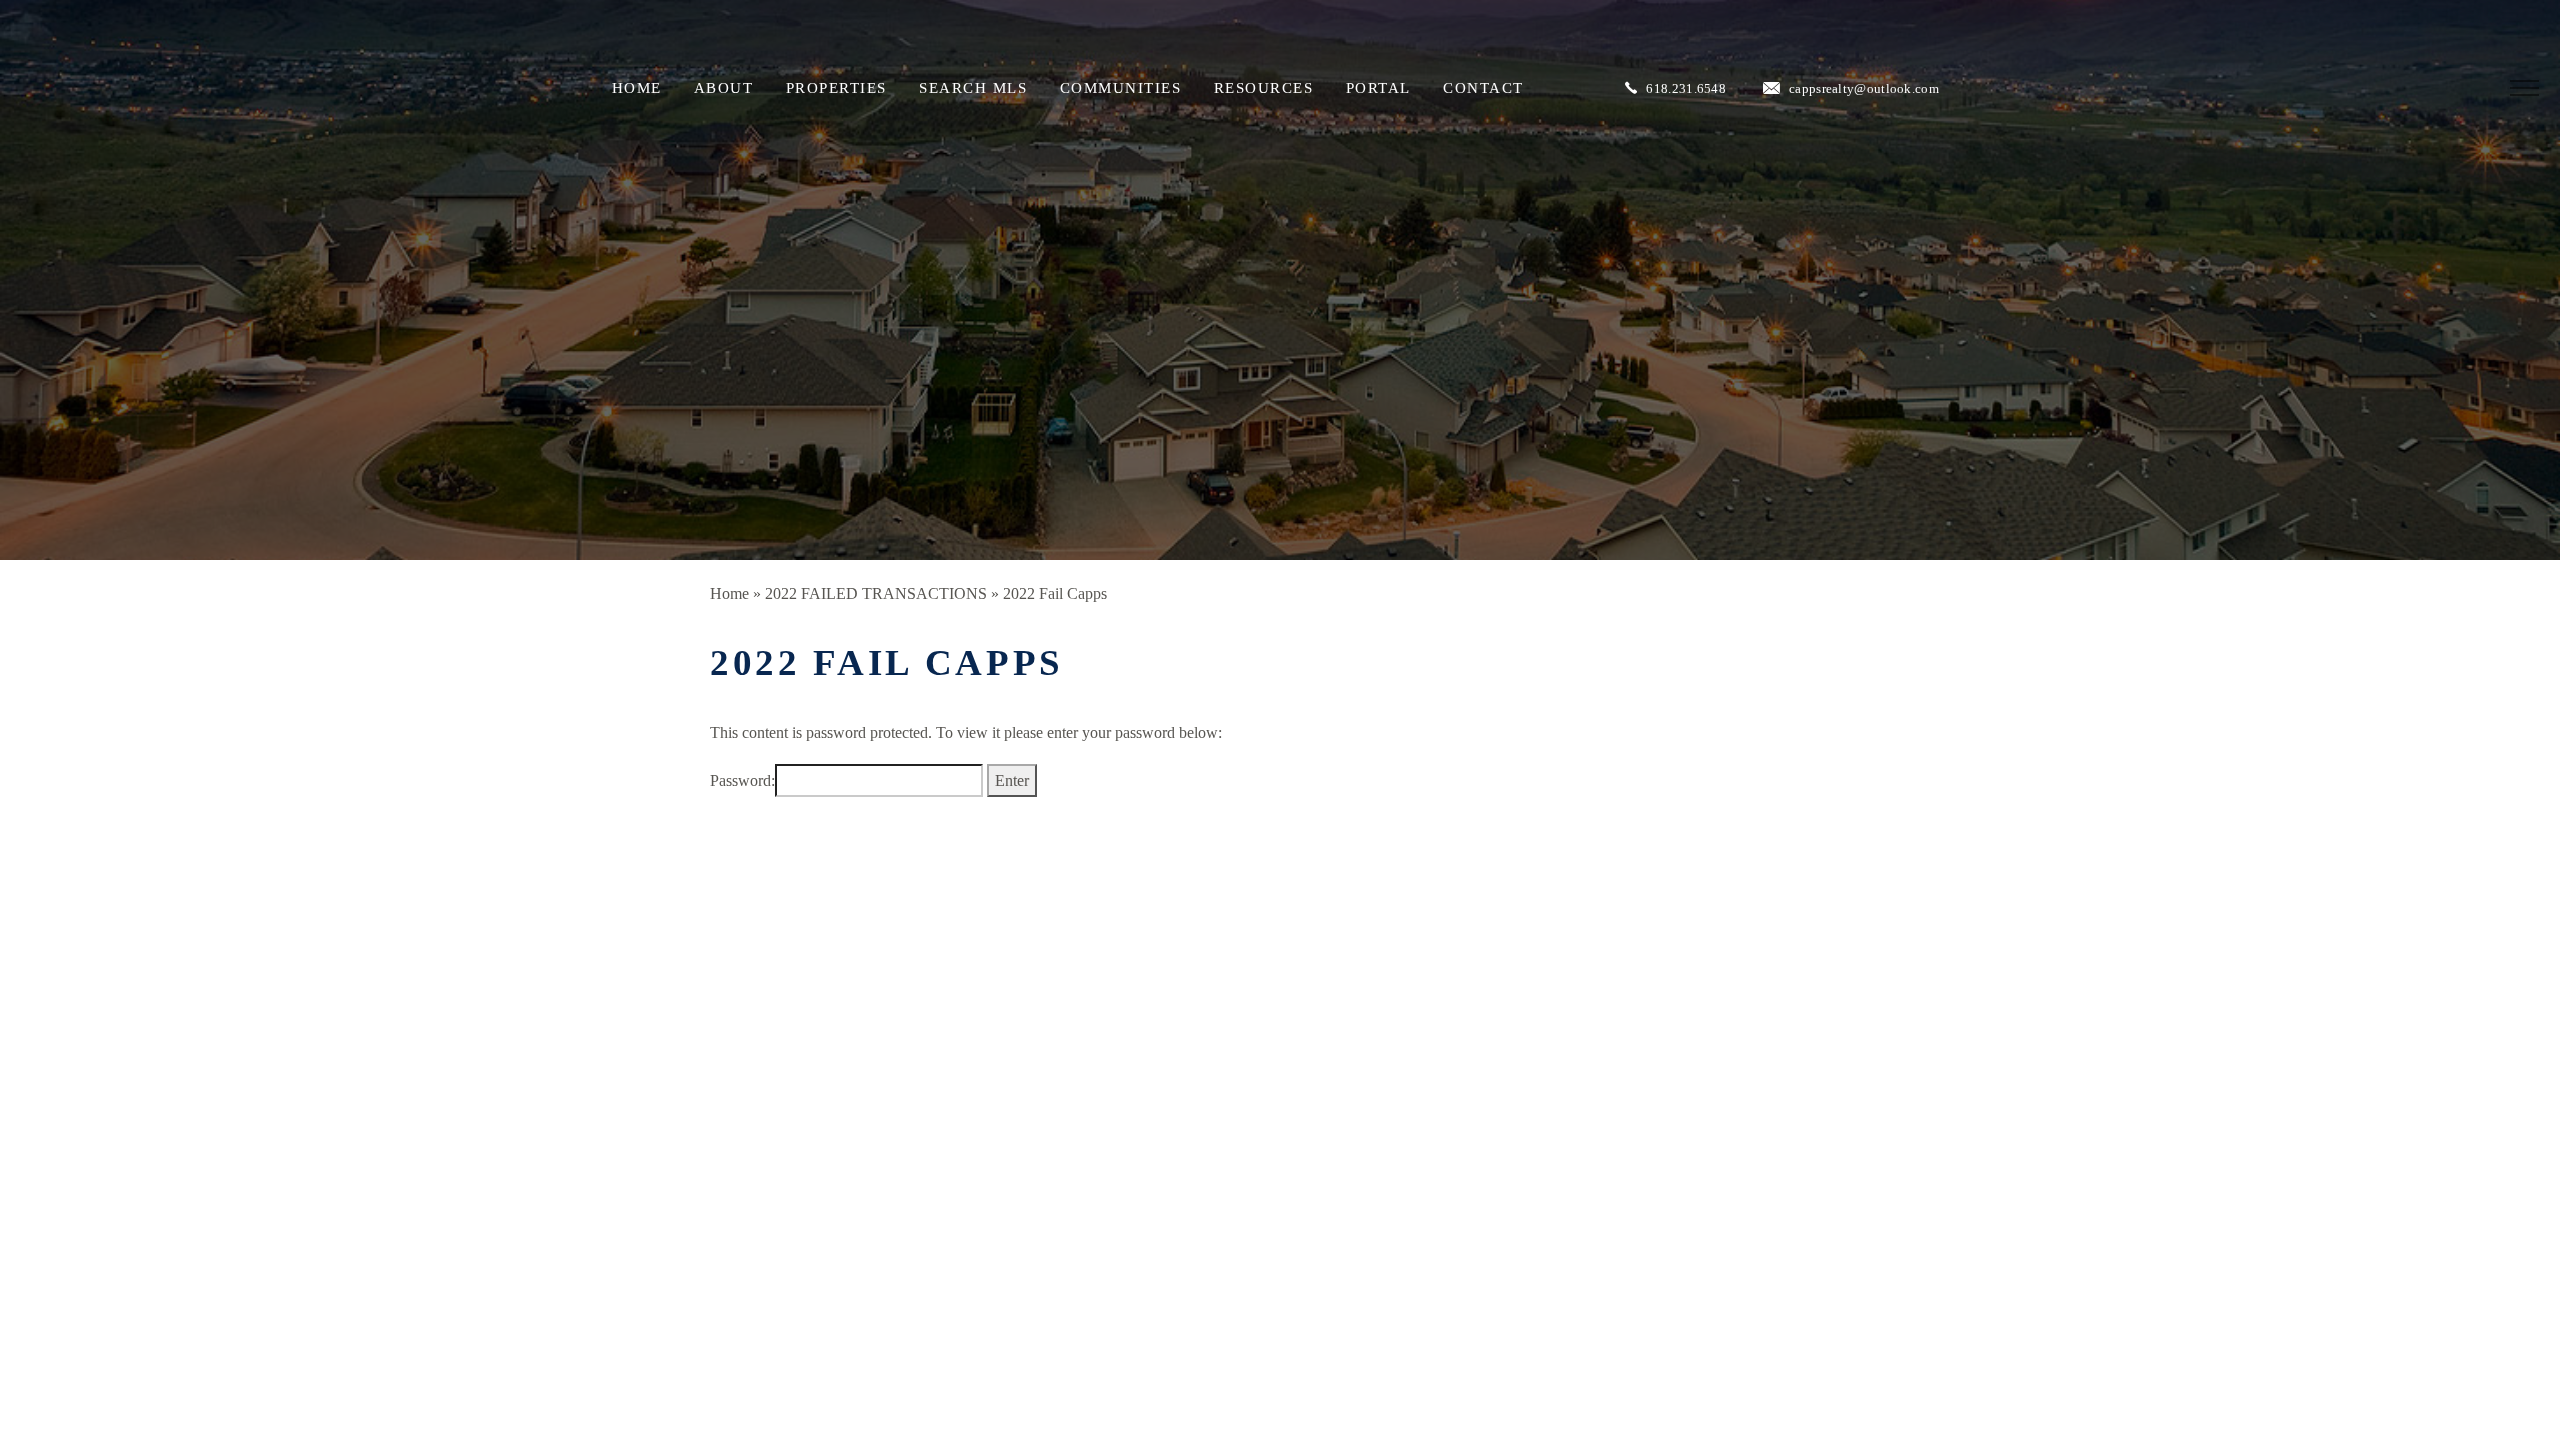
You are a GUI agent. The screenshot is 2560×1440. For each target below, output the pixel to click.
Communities (1121, 88)
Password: (742, 780)
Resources (1264, 88)
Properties (836, 88)
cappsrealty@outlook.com (1864, 88)
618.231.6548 (1686, 88)
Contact (1483, 88)
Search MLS (973, 88)
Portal (1378, 88)
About (724, 88)
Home (637, 88)
